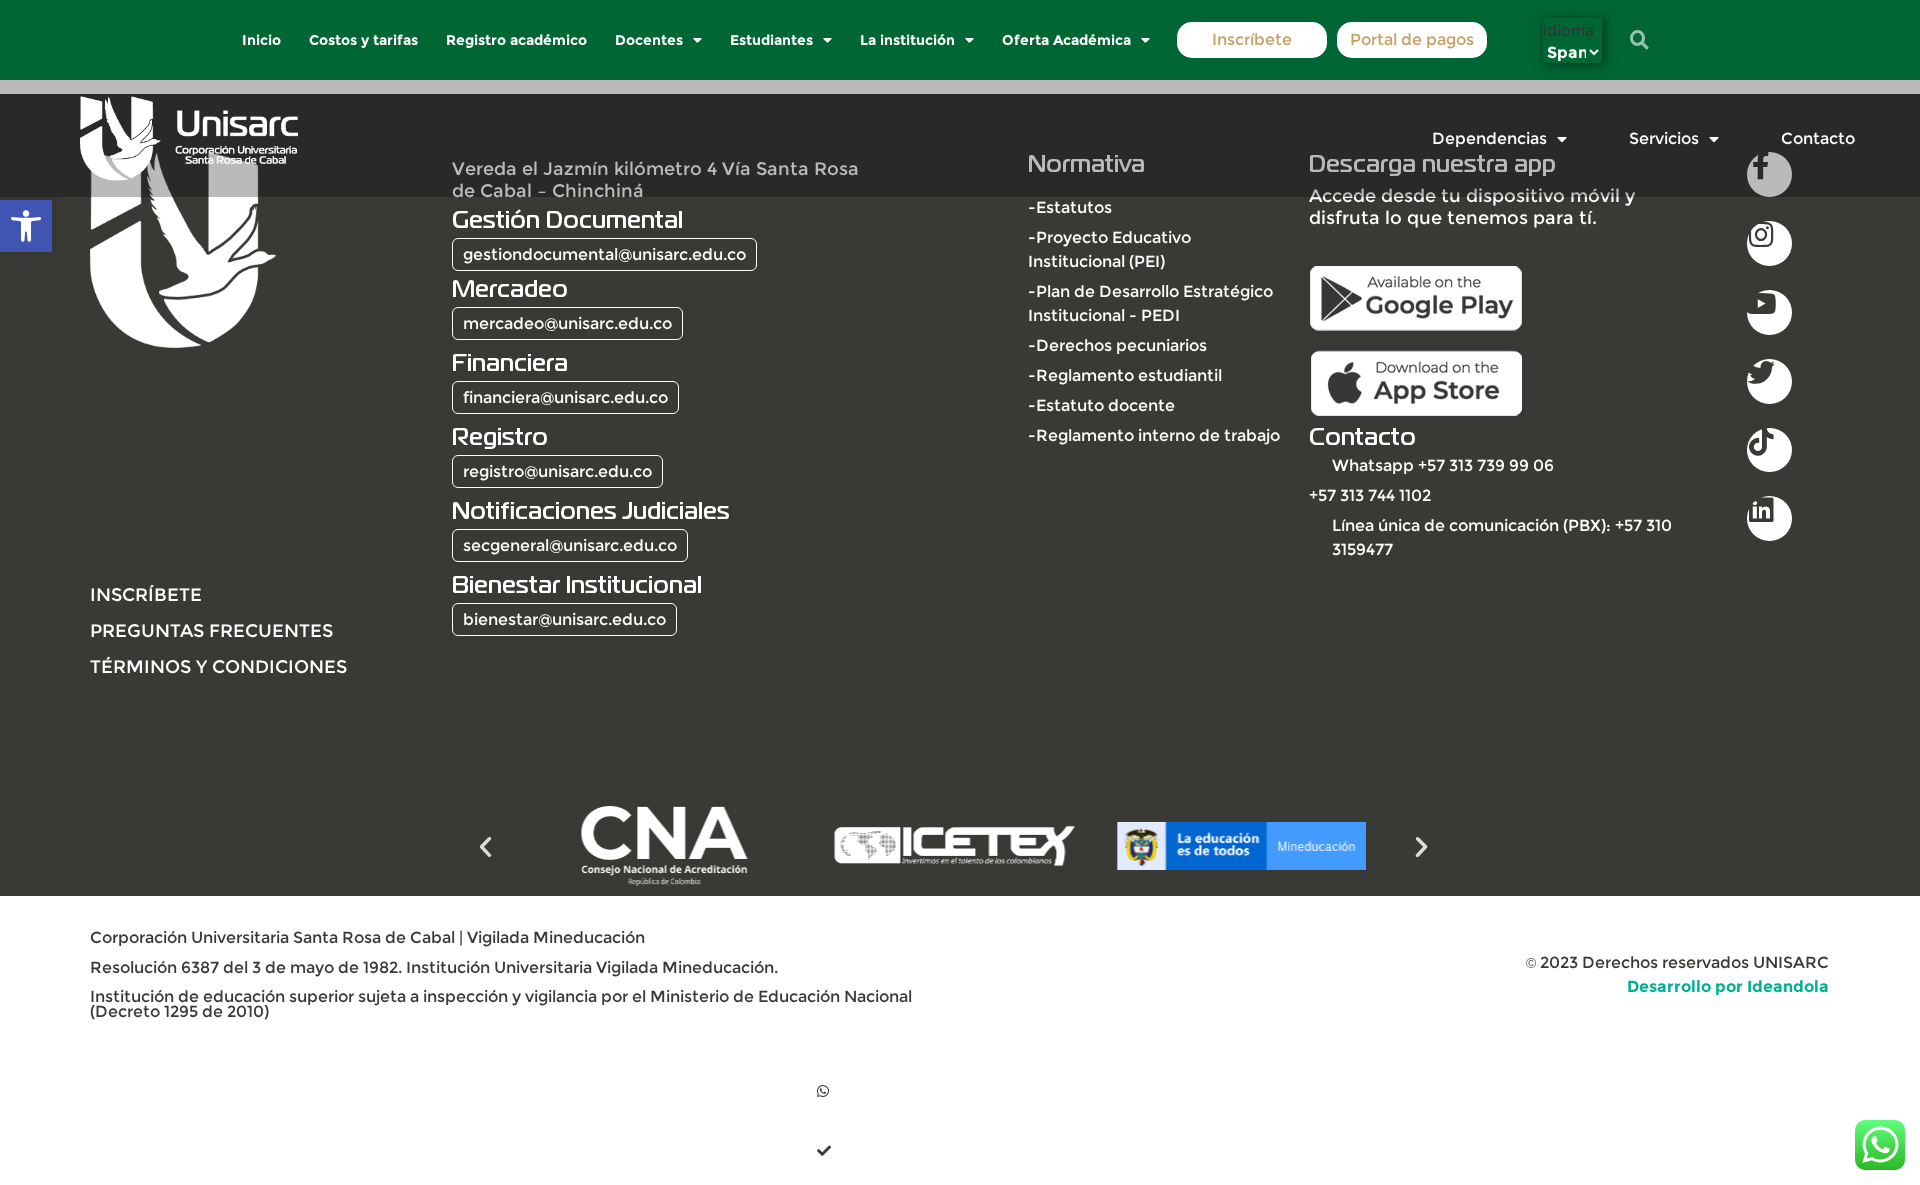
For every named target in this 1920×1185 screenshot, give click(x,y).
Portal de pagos (1412, 39)
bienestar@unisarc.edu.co (564, 619)
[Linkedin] (1769, 518)
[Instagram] (1769, 243)
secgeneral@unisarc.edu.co (570, 545)
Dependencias (1489, 138)
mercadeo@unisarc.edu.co (567, 323)
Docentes (650, 40)
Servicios (1664, 138)
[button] (26, 226)
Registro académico (517, 40)
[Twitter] (1769, 381)
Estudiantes (772, 40)
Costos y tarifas (364, 40)
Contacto (1818, 138)
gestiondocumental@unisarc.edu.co (604, 254)
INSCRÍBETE (146, 594)
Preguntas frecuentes (211, 630)
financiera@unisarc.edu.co (565, 397)
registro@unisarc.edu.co (557, 471)
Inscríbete (1252, 39)
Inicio (262, 40)
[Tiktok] (1769, 450)
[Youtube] (1769, 312)
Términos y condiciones (218, 666)
